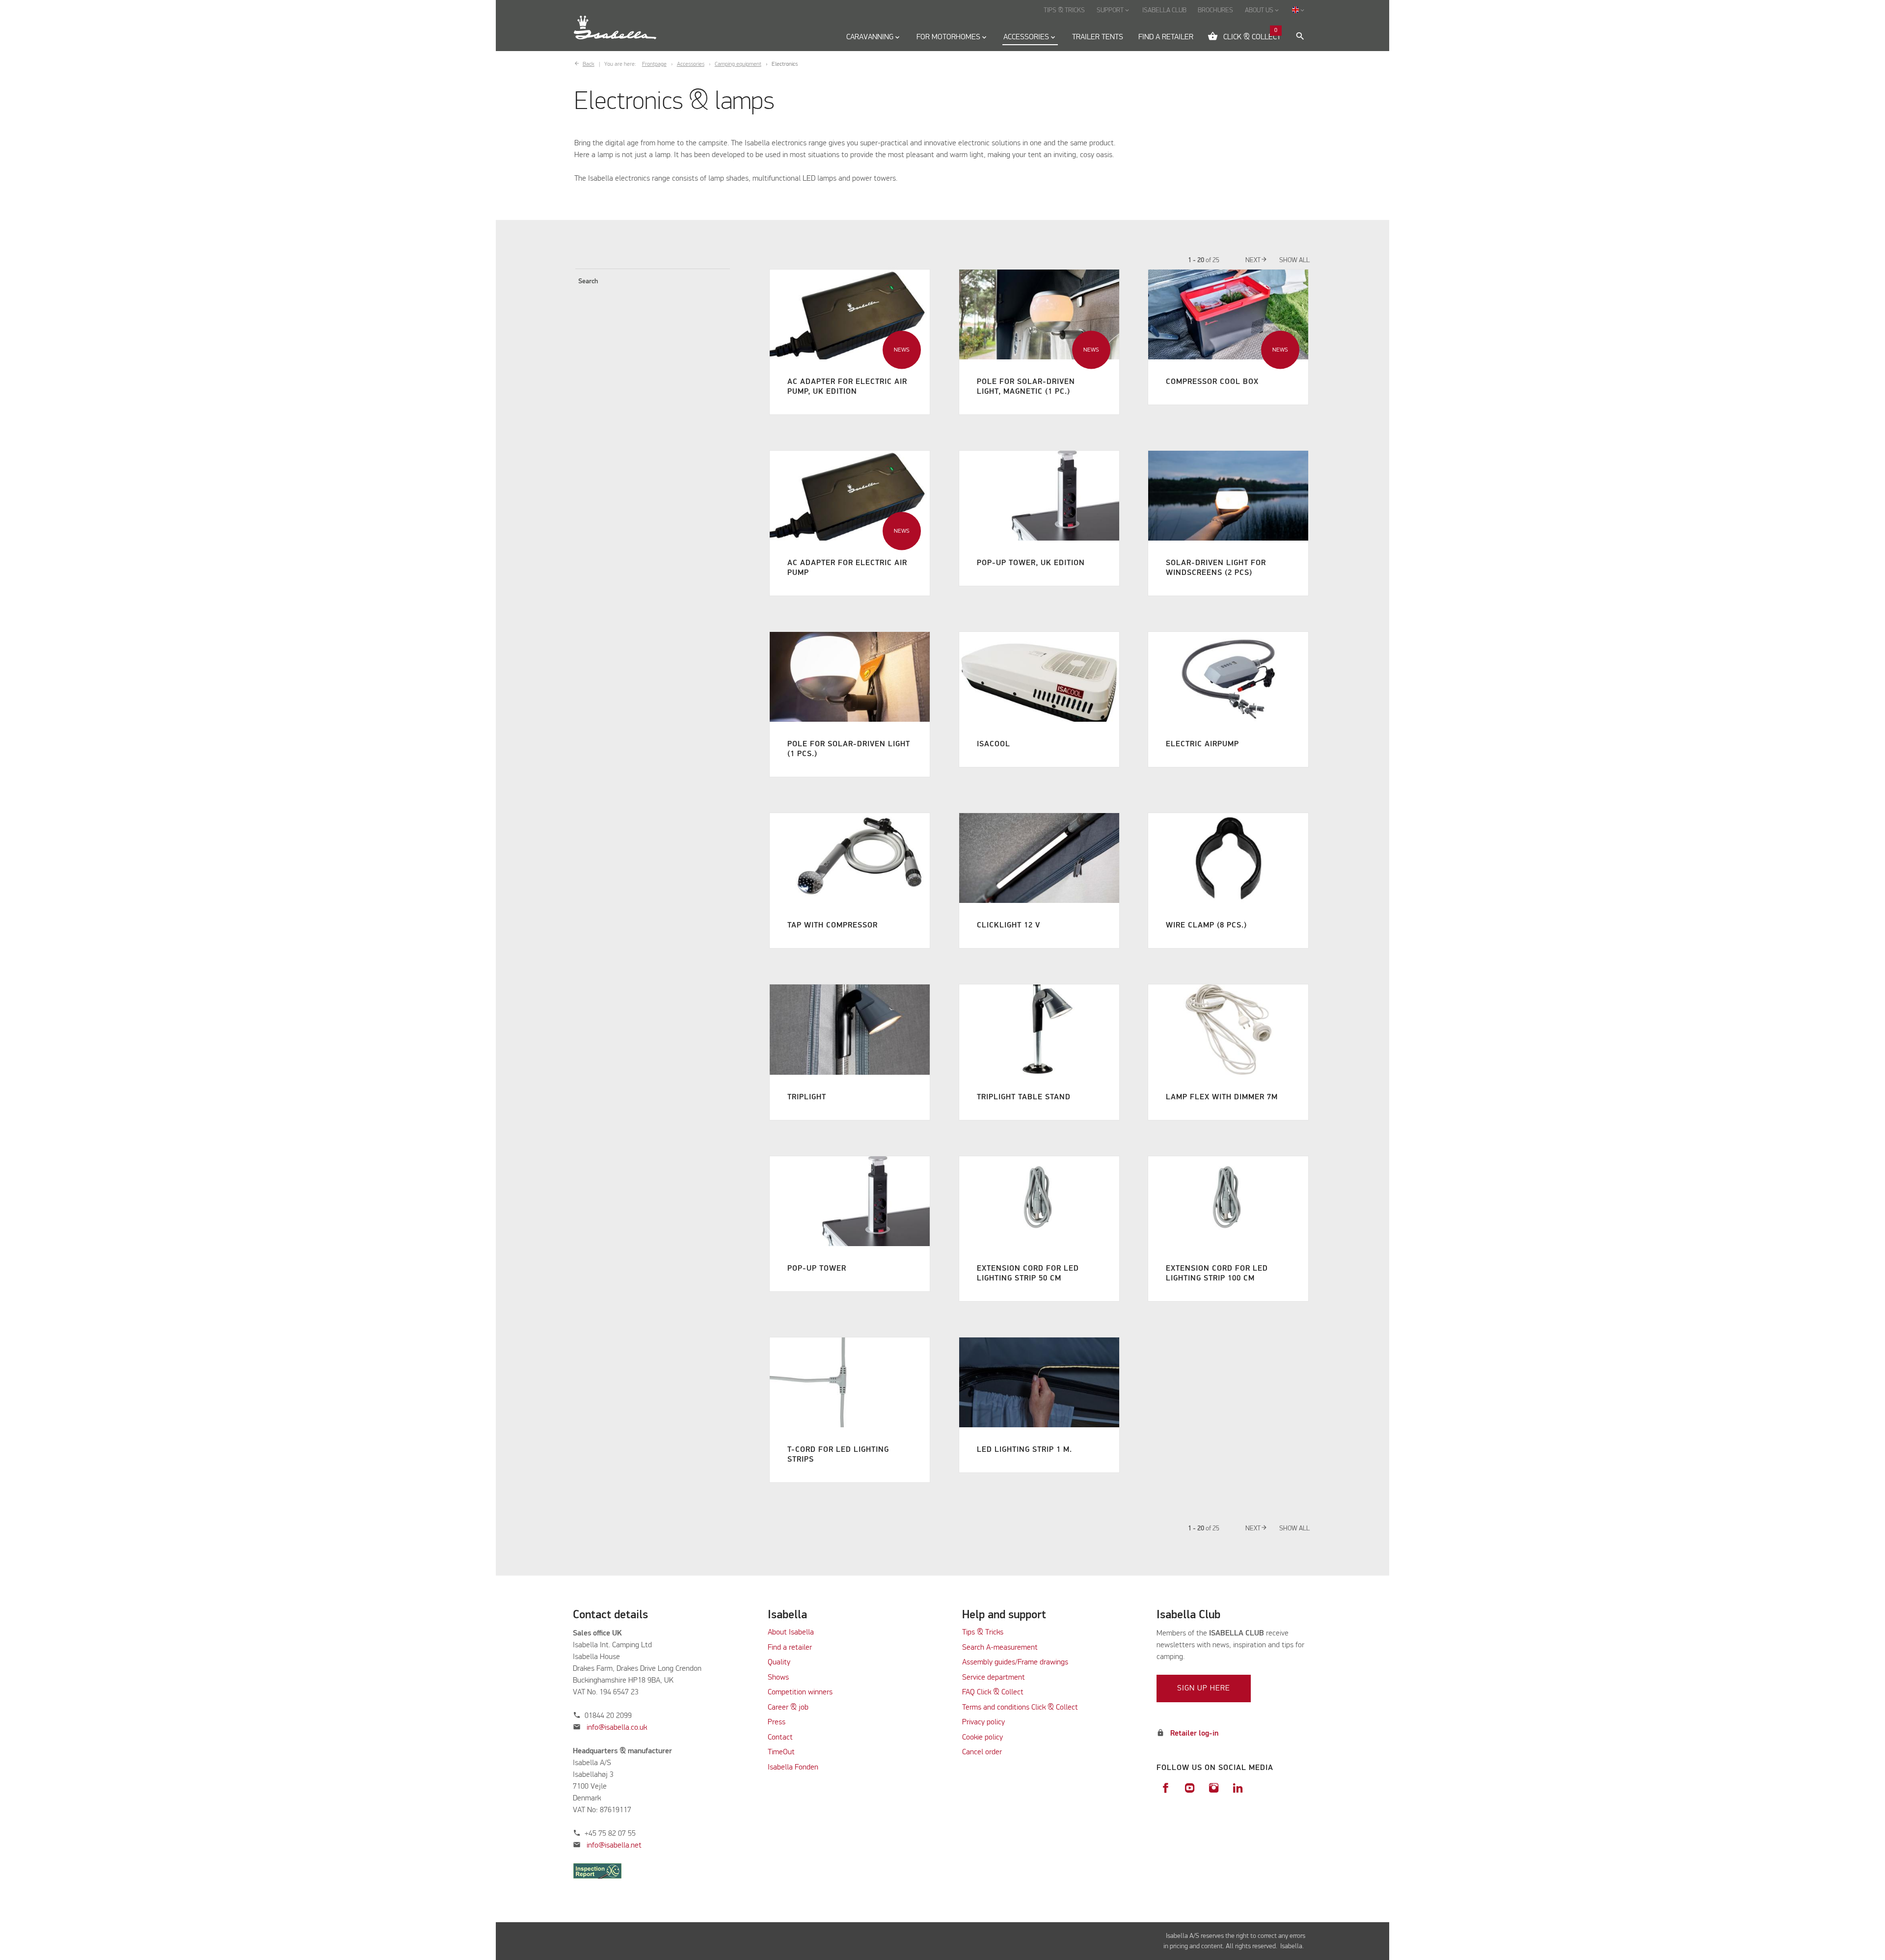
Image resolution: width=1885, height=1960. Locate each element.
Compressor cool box (1212, 382)
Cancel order (982, 1752)
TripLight (807, 1097)
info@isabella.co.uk (617, 1728)
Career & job (788, 1708)
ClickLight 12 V (1009, 926)
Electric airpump (1202, 744)
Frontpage (654, 64)
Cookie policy (983, 1738)
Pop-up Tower (817, 1269)
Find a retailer (790, 1648)
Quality (779, 1662)
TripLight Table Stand (1024, 1097)
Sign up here (1204, 1688)
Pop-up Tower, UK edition (1031, 563)
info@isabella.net (614, 1846)
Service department (994, 1678)
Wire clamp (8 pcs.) (1206, 926)
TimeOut (781, 1752)
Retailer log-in (1194, 1734)
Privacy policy (983, 1722)
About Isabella (791, 1633)
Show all (1294, 260)
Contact (780, 1738)
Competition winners (800, 1692)
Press (777, 1722)
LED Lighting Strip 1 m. (1024, 1450)
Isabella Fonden (793, 1768)
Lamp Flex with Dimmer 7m (1222, 1097)
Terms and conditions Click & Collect (1020, 1708)
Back (589, 64)
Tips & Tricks (983, 1633)
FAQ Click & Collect (993, 1692)
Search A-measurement (1001, 1648)
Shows (778, 1678)
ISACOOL (994, 744)
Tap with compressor (833, 926)
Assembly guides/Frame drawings (1015, 1662)
